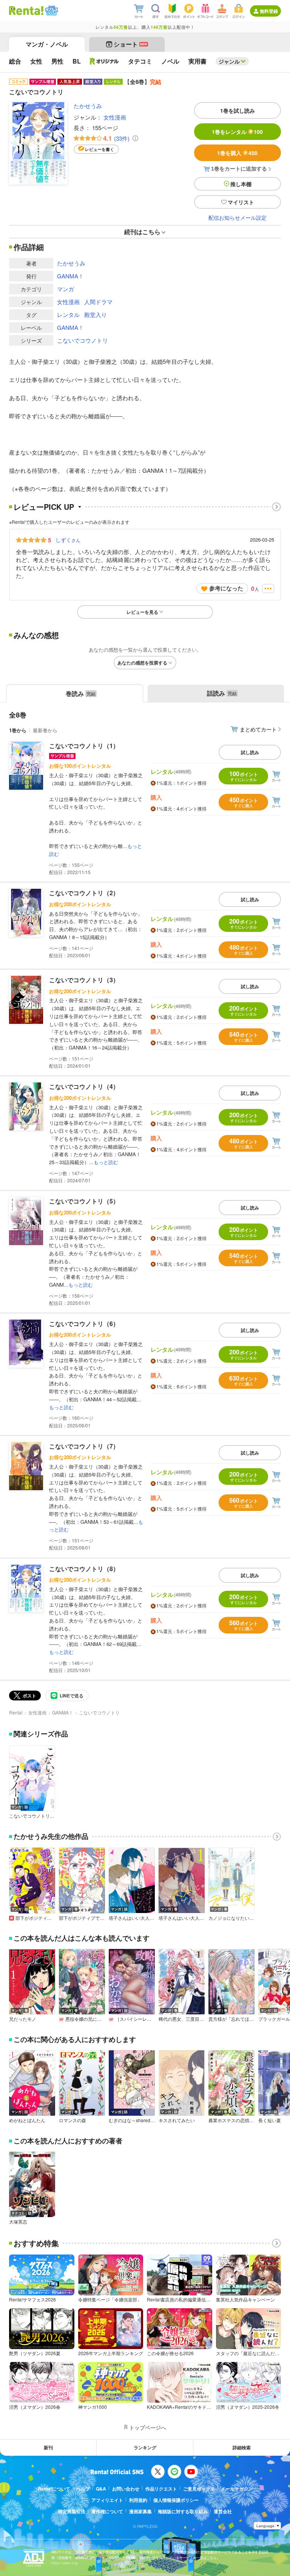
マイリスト (241, 202)
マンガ (66, 289)
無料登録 (269, 11)
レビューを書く (99, 149)
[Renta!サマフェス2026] (51, 11)
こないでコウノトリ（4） (84, 1086)
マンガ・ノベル (47, 44)
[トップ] (26, 11)
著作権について (107, 2511)
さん (68, 540)
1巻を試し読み (238, 110)
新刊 (48, 2447)
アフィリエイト (107, 2500)
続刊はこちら (142, 232)
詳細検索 (242, 2447)
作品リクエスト (161, 2489)
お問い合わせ (126, 2489)
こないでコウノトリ (83, 340)
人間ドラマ (98, 302)
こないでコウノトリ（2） (84, 893)
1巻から (18, 730)
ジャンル (229, 61)
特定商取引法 (72, 2511)
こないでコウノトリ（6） (84, 1324)
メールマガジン (237, 2489)
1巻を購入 (237, 153)
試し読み (250, 752)
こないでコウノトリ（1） (84, 746)
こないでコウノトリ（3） (84, 980)
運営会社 (223, 2511)
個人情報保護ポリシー (176, 2500)
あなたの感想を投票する (142, 663)
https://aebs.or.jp (65, 2563)
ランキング (145, 2447)
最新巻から (45, 730)
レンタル (68, 314)
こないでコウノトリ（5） (84, 1201)
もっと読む (106, 1162)
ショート (130, 44)
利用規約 (138, 2500)
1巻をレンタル (237, 132)
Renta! (16, 1712)
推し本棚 (241, 184)
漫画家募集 (140, 2511)
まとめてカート (258, 729)
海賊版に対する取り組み (183, 2511)
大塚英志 (18, 2222)
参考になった (226, 588)
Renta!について (54, 2489)
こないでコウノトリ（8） (84, 1569)
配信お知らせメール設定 (238, 217)
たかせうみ (88, 106)
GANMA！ (70, 276)
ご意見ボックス (199, 2489)
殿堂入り (96, 314)
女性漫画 (115, 117)
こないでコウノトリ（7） (84, 1446)
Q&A (101, 2489)
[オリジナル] (104, 61)
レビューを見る (142, 612)
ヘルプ (83, 2489)
